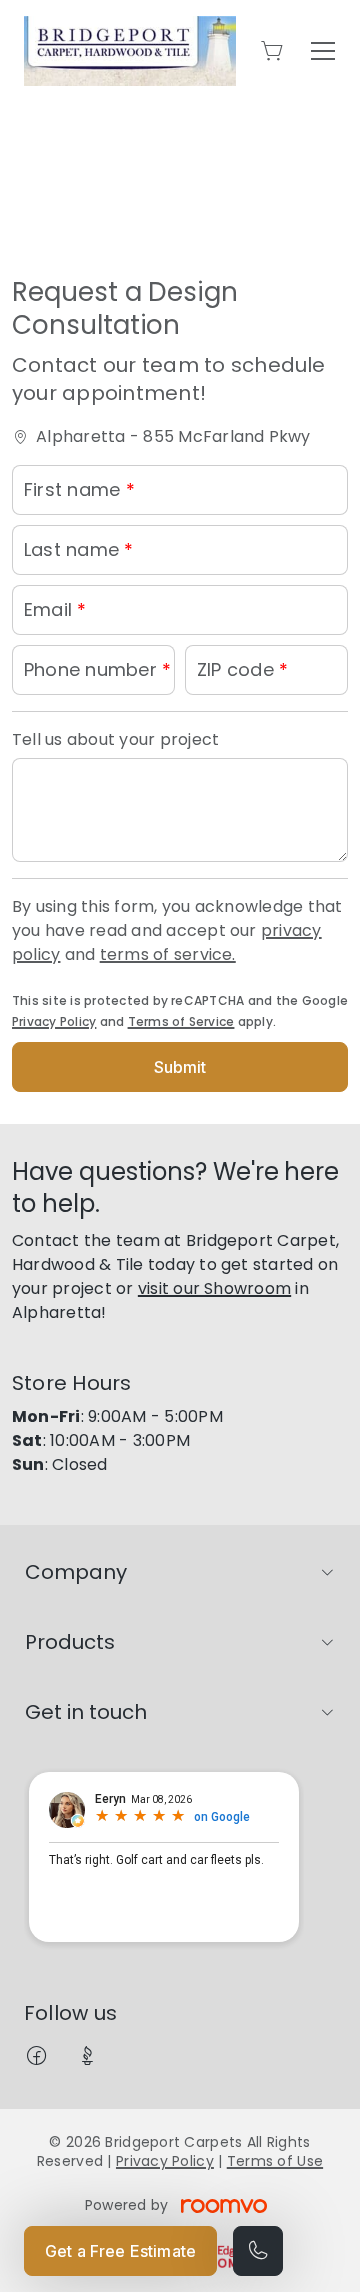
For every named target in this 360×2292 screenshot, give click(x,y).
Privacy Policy (54, 1021)
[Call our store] (258, 2251)
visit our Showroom (214, 1288)
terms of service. (168, 954)
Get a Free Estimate (120, 2251)
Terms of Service (181, 1021)
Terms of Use (275, 2161)
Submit (180, 1067)
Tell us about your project (115, 739)
